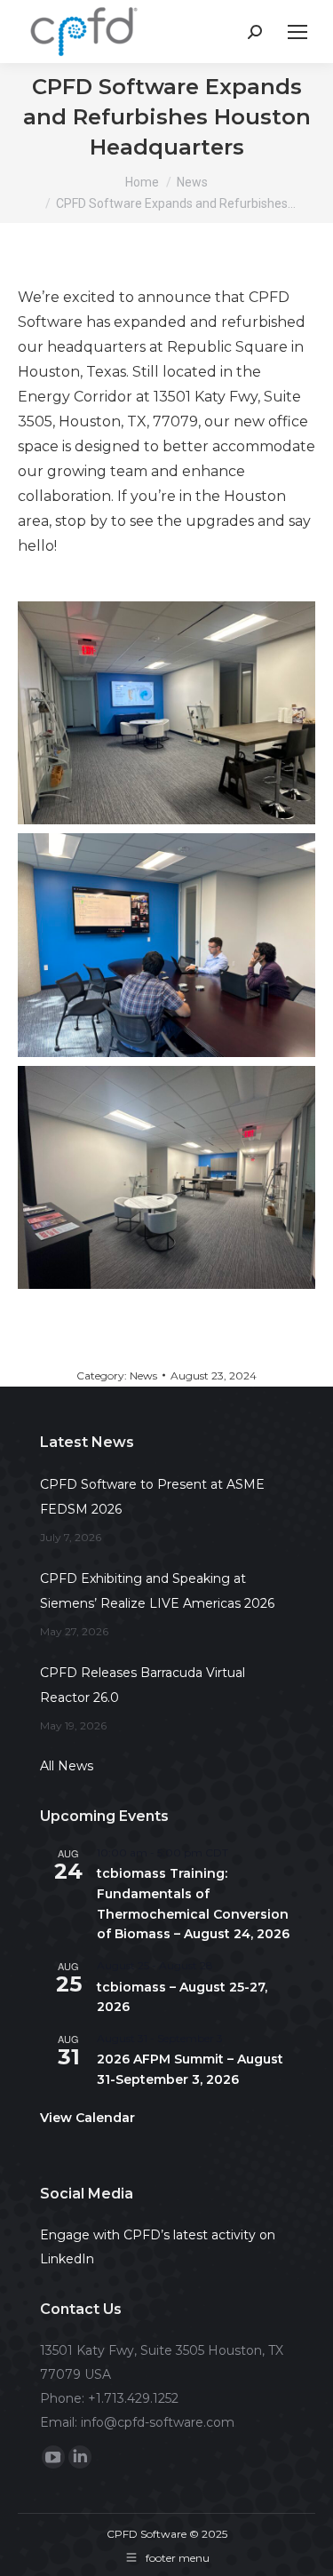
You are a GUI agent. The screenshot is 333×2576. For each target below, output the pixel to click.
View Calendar (87, 2118)
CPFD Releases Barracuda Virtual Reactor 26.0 (143, 1685)
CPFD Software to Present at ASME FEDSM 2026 (152, 1497)
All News (67, 1766)
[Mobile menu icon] (297, 32)
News (143, 1375)
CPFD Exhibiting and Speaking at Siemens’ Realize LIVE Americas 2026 (157, 1591)
